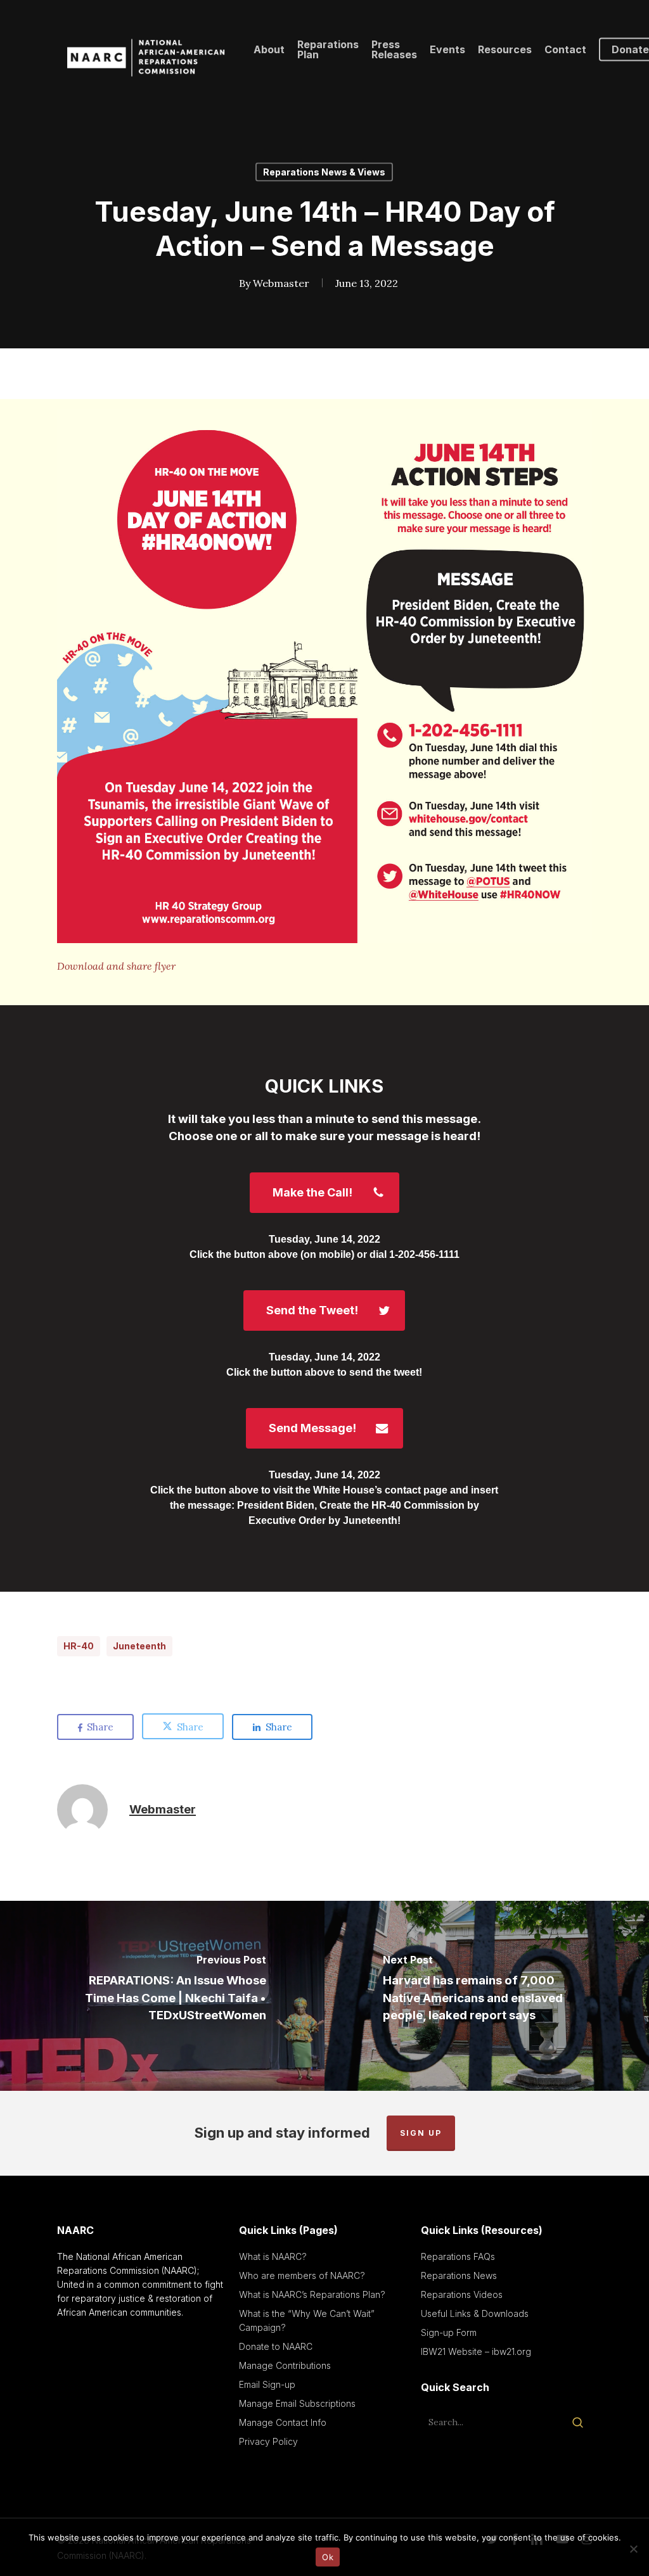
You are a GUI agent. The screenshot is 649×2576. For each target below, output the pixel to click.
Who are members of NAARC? (302, 2275)
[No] (633, 2549)
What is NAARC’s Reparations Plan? (312, 2294)
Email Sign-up (267, 2384)
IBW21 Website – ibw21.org (476, 2351)
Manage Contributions (285, 2365)
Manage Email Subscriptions (297, 2403)
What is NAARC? (273, 2256)
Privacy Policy (268, 2441)
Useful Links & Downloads (475, 2313)
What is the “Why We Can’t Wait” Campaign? (307, 2320)
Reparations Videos (462, 2294)
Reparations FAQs (458, 2256)
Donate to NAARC (276, 2346)
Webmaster (281, 283)
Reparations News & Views (324, 172)
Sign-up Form (449, 2332)
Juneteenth (139, 1646)
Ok (328, 2557)
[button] (324, 1193)
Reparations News (459, 2275)
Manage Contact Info (283, 2422)
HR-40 (79, 1646)
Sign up (421, 2133)
